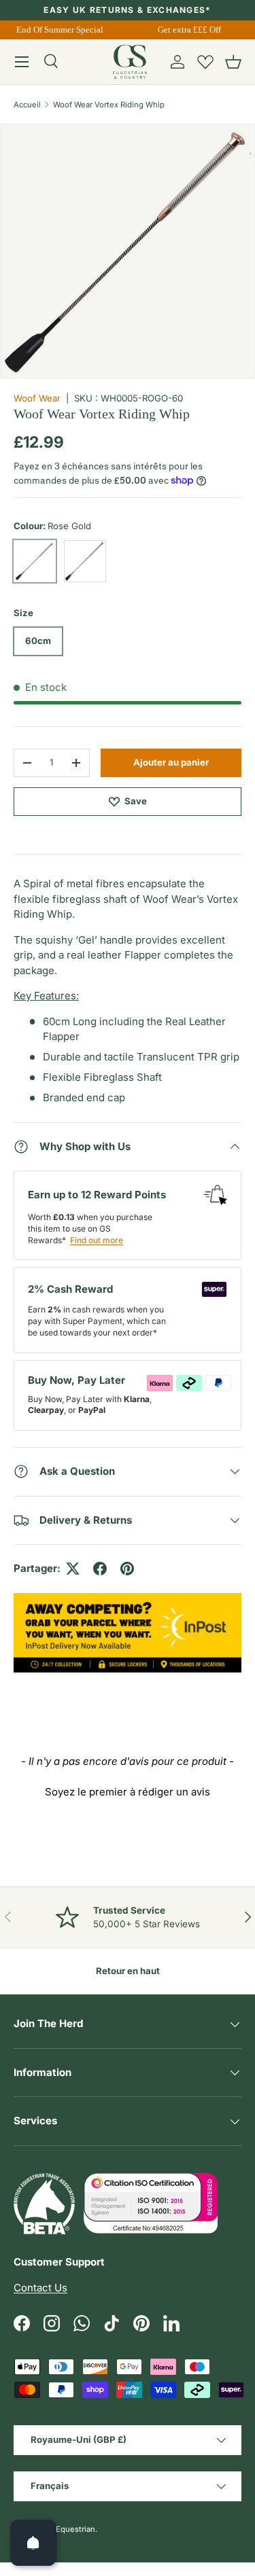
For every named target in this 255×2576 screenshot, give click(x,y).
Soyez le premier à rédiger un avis (128, 1792)
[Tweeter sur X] (73, 1569)
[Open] (33, 2543)
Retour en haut (128, 1971)
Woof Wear (37, 398)
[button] (233, 62)
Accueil (27, 105)
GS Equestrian (69, 2529)
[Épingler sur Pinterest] (127, 1569)
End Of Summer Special (58, 30)
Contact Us (40, 2288)
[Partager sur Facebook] (100, 1569)
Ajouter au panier (171, 762)
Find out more (97, 1240)
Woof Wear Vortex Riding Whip (109, 105)
